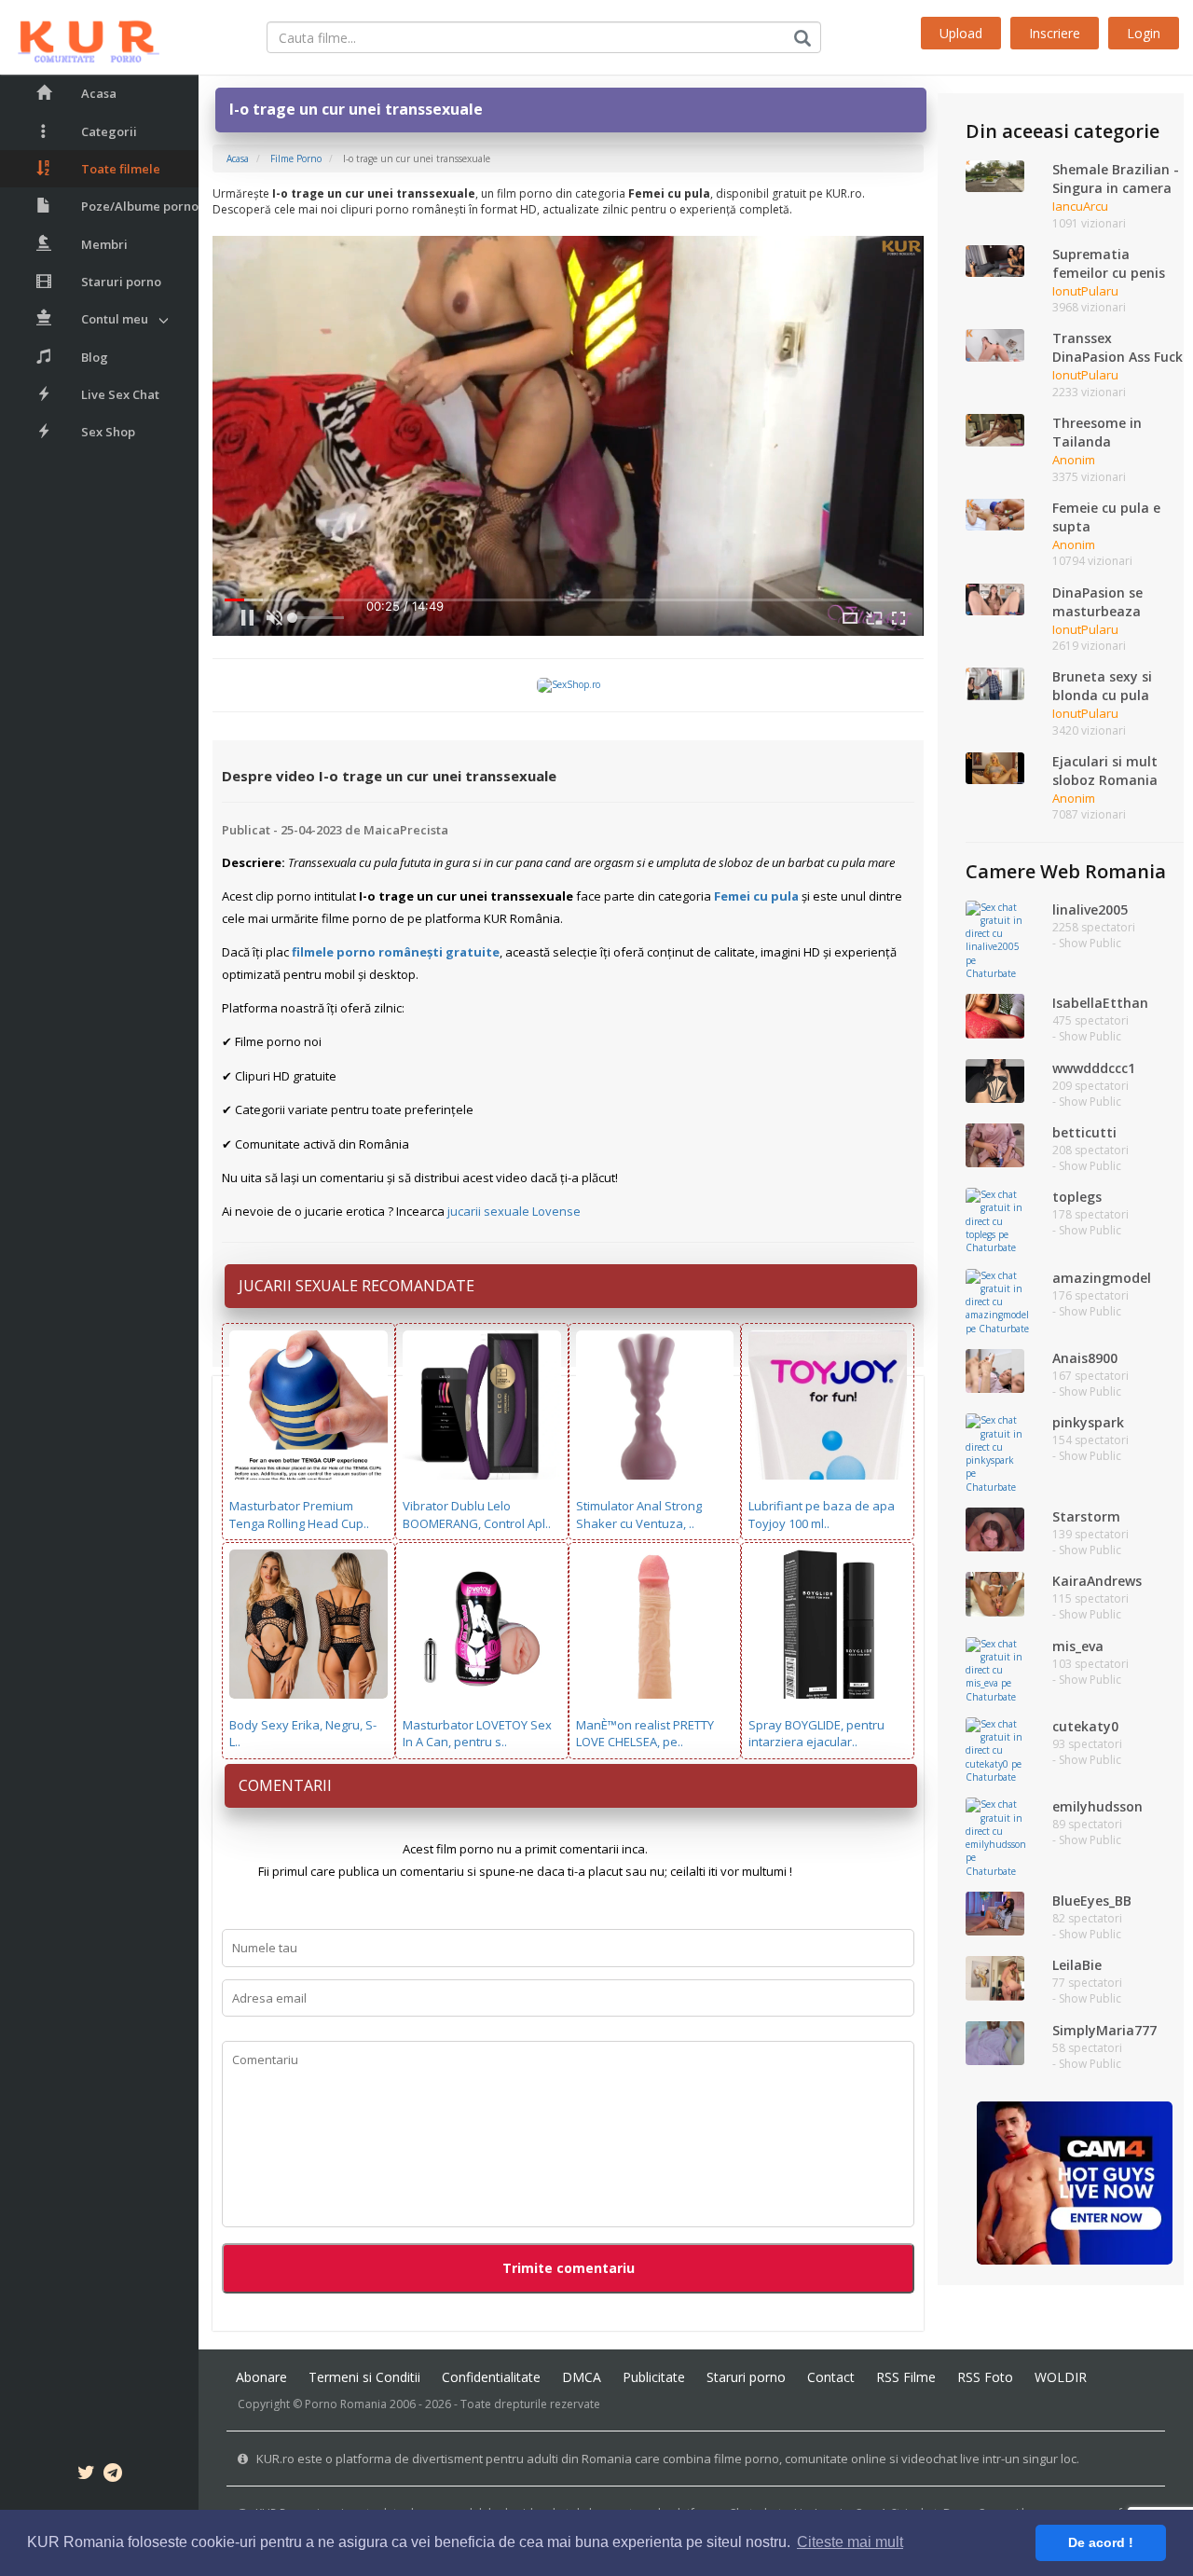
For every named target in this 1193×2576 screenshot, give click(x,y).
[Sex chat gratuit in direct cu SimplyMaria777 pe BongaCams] (995, 2042)
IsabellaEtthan (1100, 1003)
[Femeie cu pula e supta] (995, 514)
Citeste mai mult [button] (850, 2542)
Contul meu (115, 319)
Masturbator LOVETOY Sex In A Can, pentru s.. (477, 1734)
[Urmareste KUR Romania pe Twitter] (86, 2475)
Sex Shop (108, 432)
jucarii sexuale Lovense (514, 1211)
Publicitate (654, 2377)
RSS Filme (906, 2377)
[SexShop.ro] (569, 684)
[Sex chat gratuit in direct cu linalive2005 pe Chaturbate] (995, 939)
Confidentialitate (491, 2377)
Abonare (261, 2377)
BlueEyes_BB (1092, 1901)
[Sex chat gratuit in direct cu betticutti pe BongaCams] (995, 1144)
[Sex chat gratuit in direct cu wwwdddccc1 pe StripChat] (995, 1080)
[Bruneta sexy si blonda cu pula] (995, 682)
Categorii (109, 131)
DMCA (582, 2377)
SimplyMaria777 (1104, 2030)
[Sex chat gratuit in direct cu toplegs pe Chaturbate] (995, 1220)
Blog (95, 357)
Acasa (99, 93)
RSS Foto (985, 2377)
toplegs (1077, 1197)
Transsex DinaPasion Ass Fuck (1118, 347)
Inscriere (1055, 33)
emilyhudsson (1097, 1806)
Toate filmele (121, 169)
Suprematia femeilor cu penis (1109, 263)
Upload (961, 33)
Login (1144, 33)
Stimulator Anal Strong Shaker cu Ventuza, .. (639, 1515)
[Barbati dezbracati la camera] (1075, 2182)
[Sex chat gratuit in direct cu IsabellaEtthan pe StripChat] (995, 1015)
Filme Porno (296, 158)
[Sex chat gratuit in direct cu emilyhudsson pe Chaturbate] (996, 1837)
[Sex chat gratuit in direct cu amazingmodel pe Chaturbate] (997, 1301)
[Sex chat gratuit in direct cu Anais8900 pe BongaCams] (995, 1370)
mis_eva (1078, 1646)
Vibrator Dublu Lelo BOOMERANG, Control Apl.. (477, 1515)
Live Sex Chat (120, 394)
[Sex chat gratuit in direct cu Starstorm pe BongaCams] (995, 1528)
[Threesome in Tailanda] (995, 429)
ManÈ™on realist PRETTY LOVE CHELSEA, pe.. (645, 1734)
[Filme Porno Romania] (80, 37)
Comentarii (285, 1785)
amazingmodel (1102, 1278)
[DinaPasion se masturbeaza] (995, 598)
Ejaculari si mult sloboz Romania (1105, 771)
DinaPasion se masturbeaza (1097, 602)
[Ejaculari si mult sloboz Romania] (995, 767)
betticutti (1084, 1132)
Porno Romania (346, 2404)
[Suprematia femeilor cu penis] (995, 260)
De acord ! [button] (1101, 2542)
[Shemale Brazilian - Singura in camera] (995, 175)
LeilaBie (1077, 1965)
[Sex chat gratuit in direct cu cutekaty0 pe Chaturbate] (995, 1749)
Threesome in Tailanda (1097, 432)
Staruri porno (121, 282)
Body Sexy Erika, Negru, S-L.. (303, 1734)
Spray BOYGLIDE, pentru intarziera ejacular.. (816, 1734)
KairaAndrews (1097, 1581)
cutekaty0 (1085, 1726)
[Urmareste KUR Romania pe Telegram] (113, 2475)
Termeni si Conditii (364, 2377)
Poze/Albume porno (140, 206)
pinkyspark (1088, 1422)
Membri (104, 244)
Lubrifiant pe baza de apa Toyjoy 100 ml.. (822, 1515)
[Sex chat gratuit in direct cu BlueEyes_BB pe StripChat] (995, 1912)
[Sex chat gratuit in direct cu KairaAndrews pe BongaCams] (995, 1593)
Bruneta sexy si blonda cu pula (1102, 686)
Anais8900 (1085, 1358)
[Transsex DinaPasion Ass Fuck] (995, 344)
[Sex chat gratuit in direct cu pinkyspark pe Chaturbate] (995, 1453)
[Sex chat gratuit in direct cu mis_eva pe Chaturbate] (995, 1669)
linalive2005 (1090, 909)
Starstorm (1086, 1516)
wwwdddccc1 (1094, 1068)
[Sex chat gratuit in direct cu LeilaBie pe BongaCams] (995, 1977)
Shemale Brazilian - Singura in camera (1116, 179)
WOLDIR (1061, 2377)
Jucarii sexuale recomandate (357, 1286)
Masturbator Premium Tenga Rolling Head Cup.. (299, 1515)
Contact (831, 2377)
